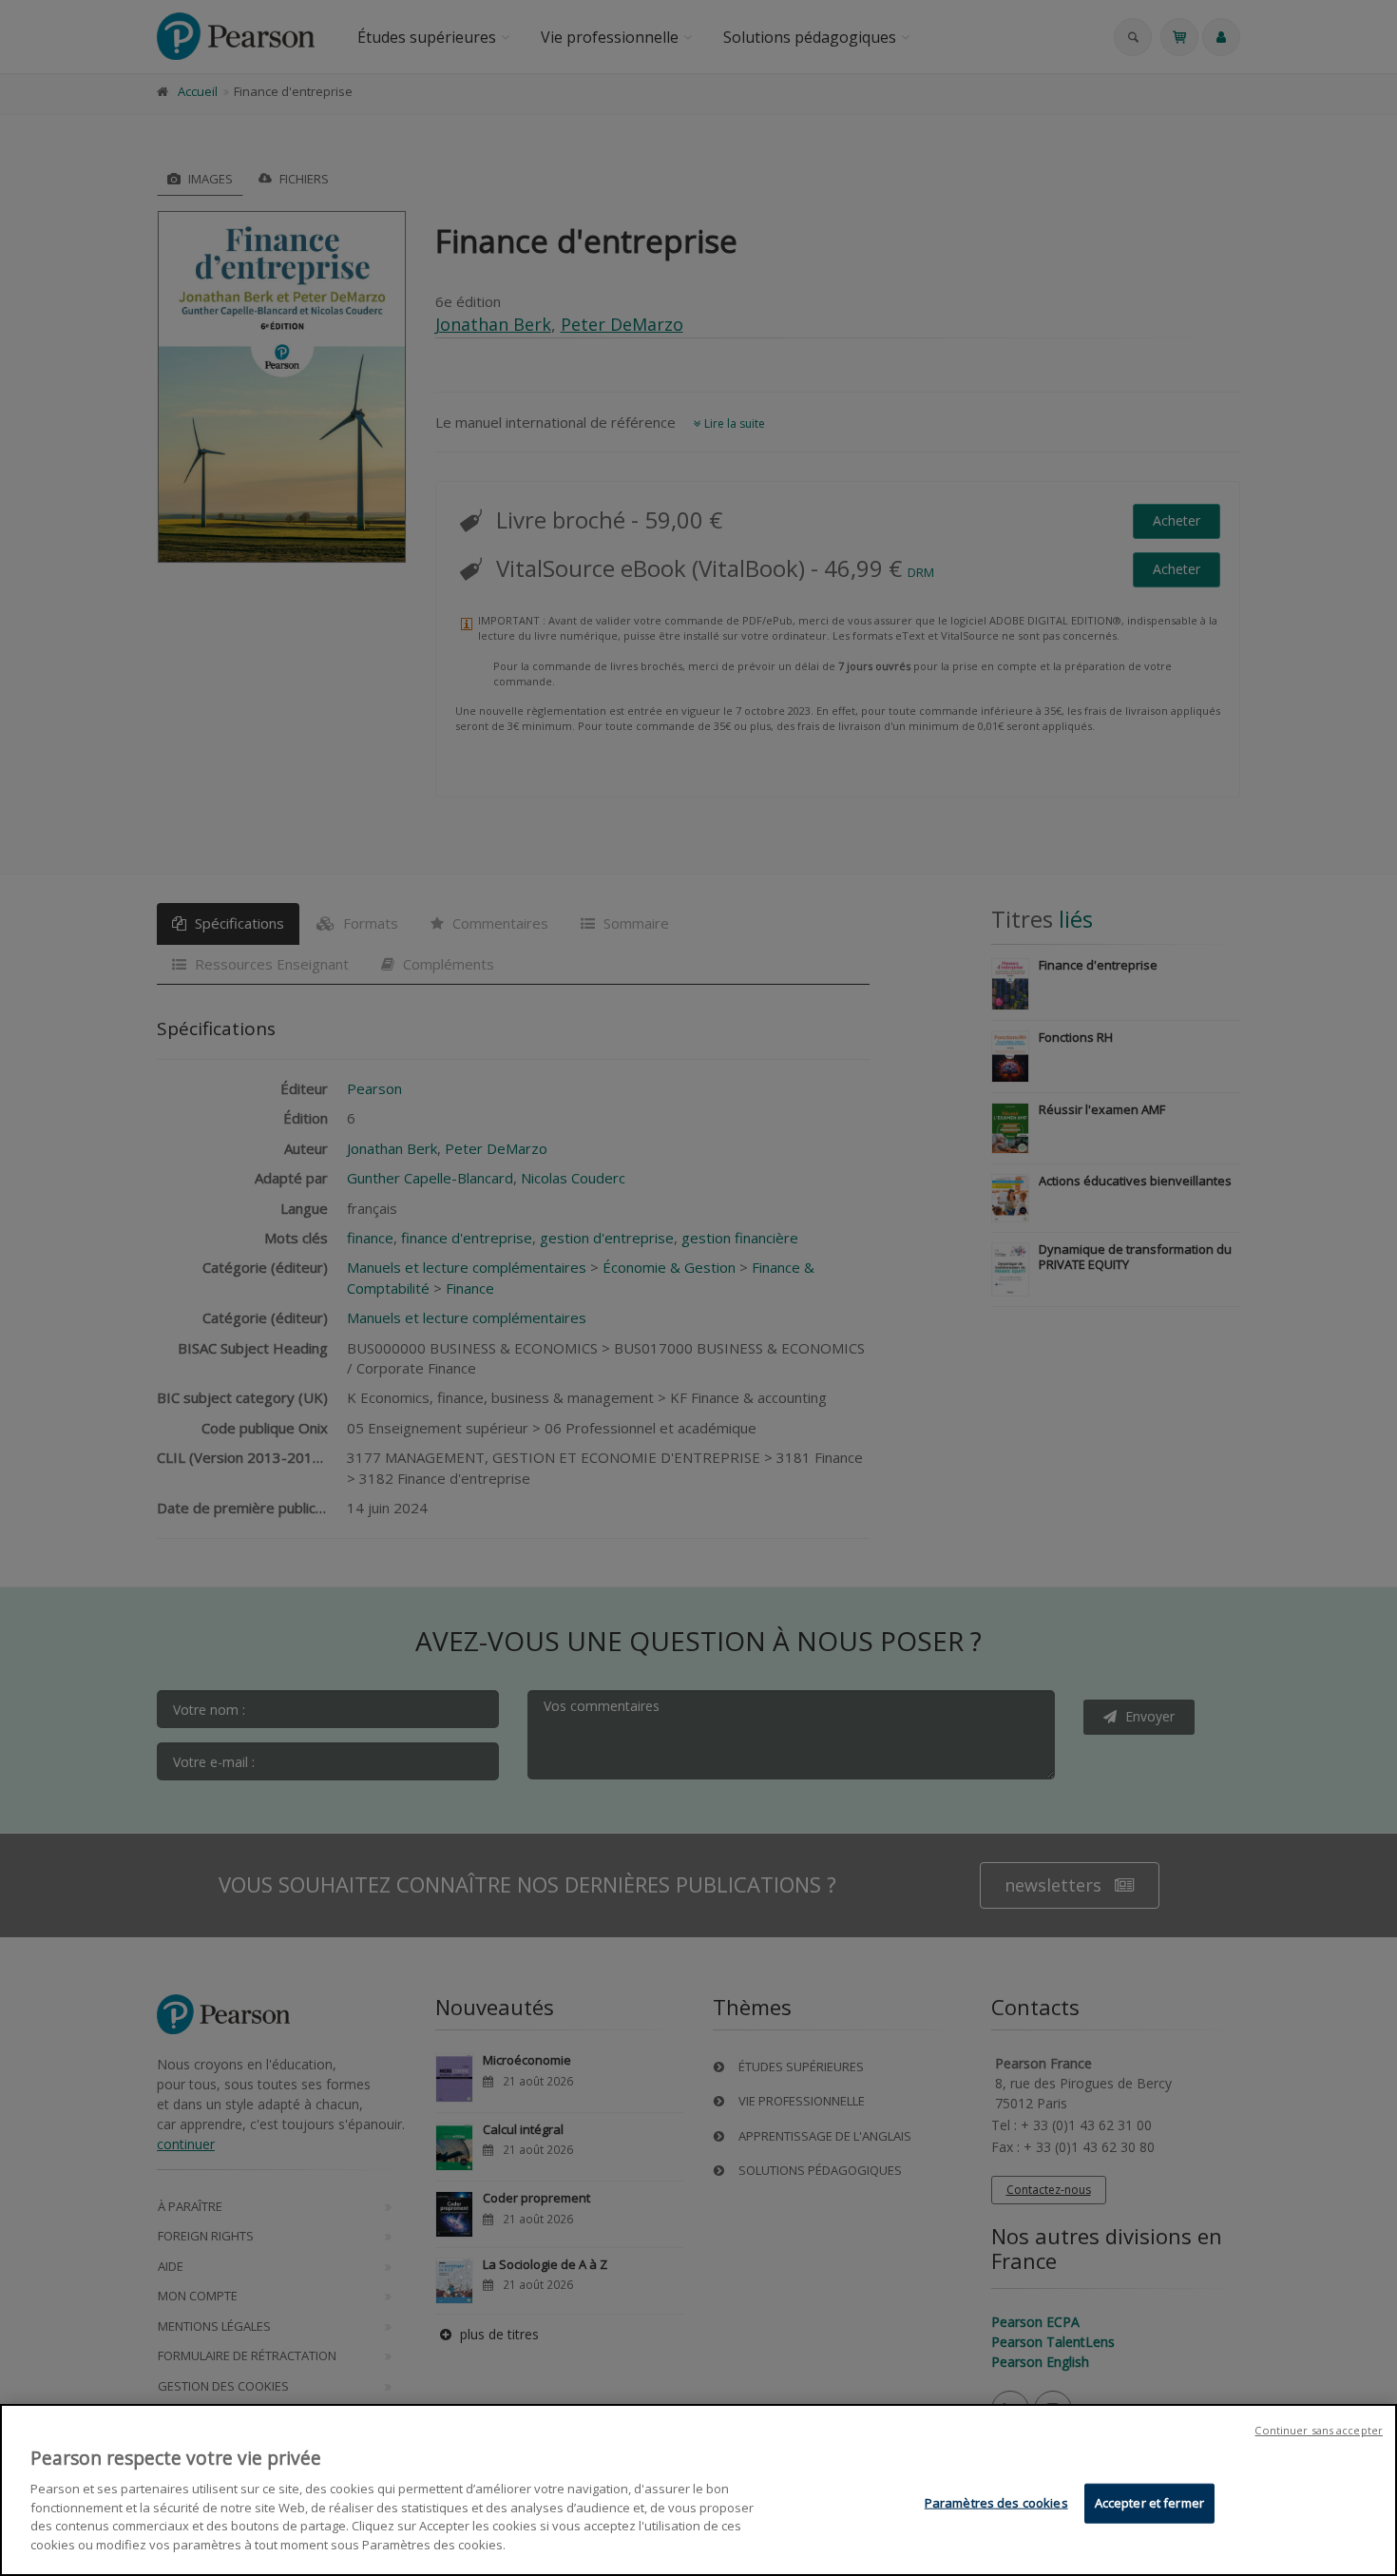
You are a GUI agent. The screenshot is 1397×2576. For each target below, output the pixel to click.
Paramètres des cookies (996, 2503)
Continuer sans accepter (1319, 2430)
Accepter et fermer (1149, 2503)
